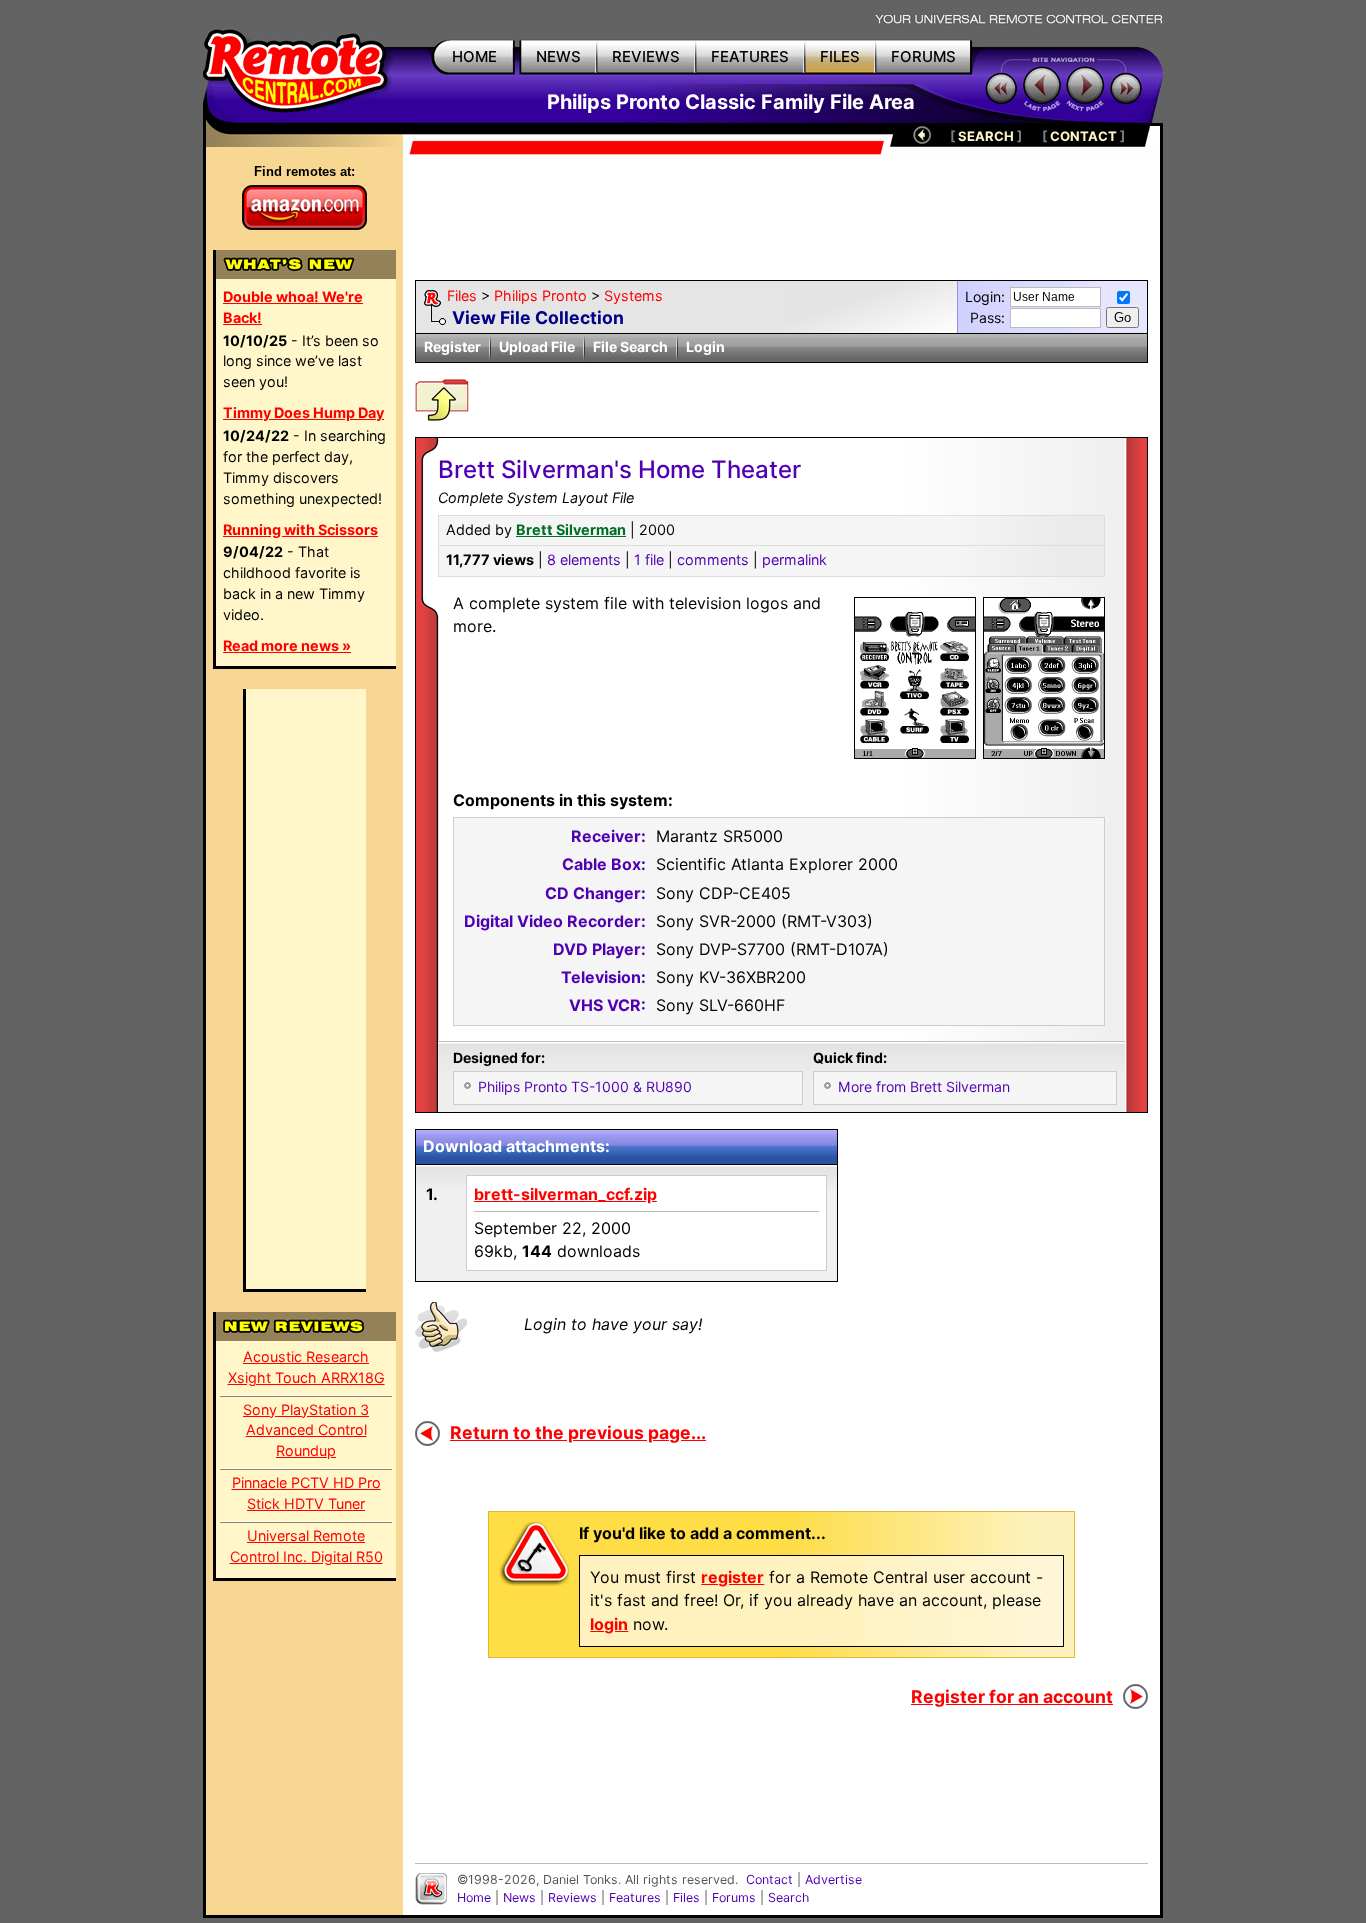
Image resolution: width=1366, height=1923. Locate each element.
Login (705, 346)
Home (474, 1897)
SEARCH (986, 136)
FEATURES (750, 56)
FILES (840, 56)
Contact (769, 1879)
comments (713, 559)
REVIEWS (646, 56)
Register (452, 346)
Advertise (833, 1879)
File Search (630, 346)
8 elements (584, 559)
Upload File (537, 346)
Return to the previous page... (578, 1432)
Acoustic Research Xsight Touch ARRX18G (306, 1367)
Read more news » (287, 645)
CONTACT (1083, 136)
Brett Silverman (571, 529)
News (519, 1897)
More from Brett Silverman (924, 1086)
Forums (734, 1897)
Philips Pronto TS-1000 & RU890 (585, 1086)
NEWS (558, 56)
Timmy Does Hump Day (303, 412)
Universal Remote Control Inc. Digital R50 (306, 1546)
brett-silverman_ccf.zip (565, 1194)
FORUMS (923, 56)
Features (635, 1897)
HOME (474, 56)
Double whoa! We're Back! (293, 307)
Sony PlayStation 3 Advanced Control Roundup (306, 1430)
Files (462, 295)
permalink (794, 559)
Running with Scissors (300, 529)
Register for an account (1012, 1696)
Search (788, 1897)
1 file (649, 559)
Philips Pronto (540, 295)
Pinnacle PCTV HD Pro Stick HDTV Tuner (306, 1493)
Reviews (572, 1897)
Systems (633, 295)
